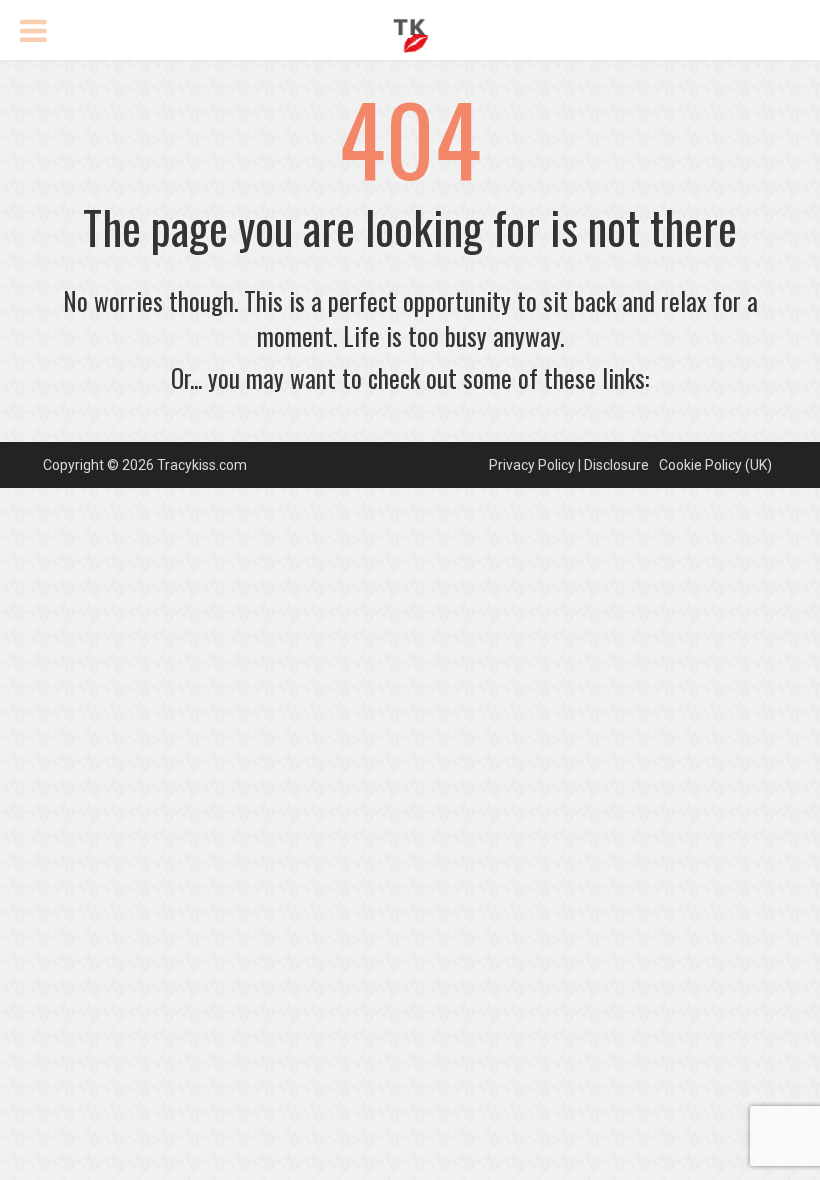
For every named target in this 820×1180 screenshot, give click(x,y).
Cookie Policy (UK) (715, 465)
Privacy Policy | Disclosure (569, 465)
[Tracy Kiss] (410, 33)
